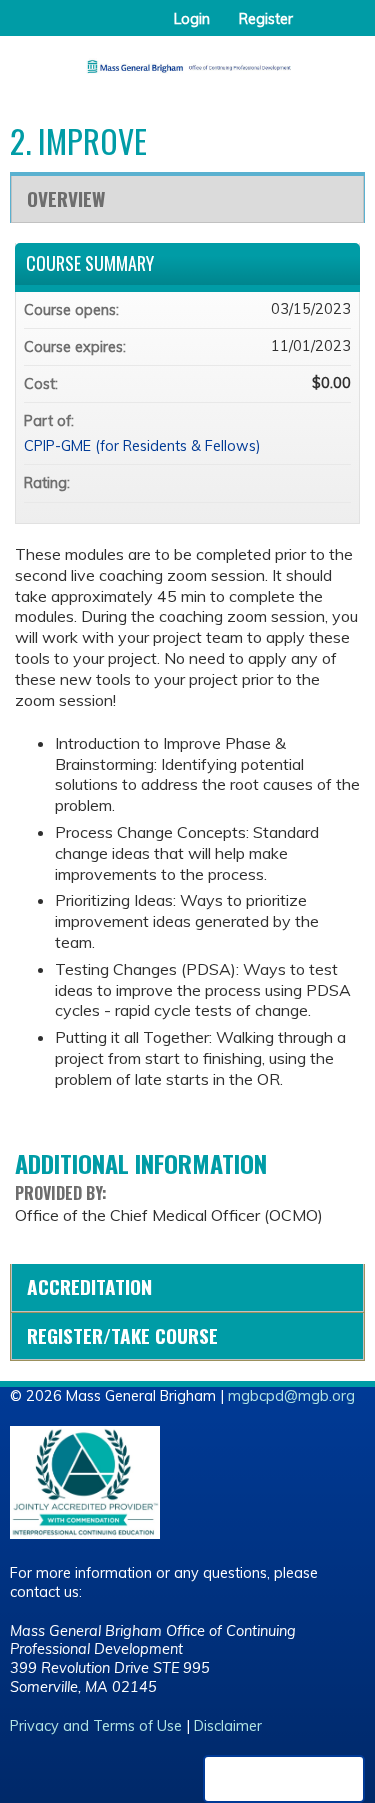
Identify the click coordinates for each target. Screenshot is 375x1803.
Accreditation (89, 1286)
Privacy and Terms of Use (96, 1726)
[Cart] (316, 29)
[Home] (187, 59)
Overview (66, 198)
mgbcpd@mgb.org (291, 1396)
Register (266, 19)
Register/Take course (122, 1335)
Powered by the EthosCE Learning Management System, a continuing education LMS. (284, 1779)
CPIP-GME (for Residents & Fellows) (142, 446)
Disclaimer (228, 1726)
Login (192, 19)
